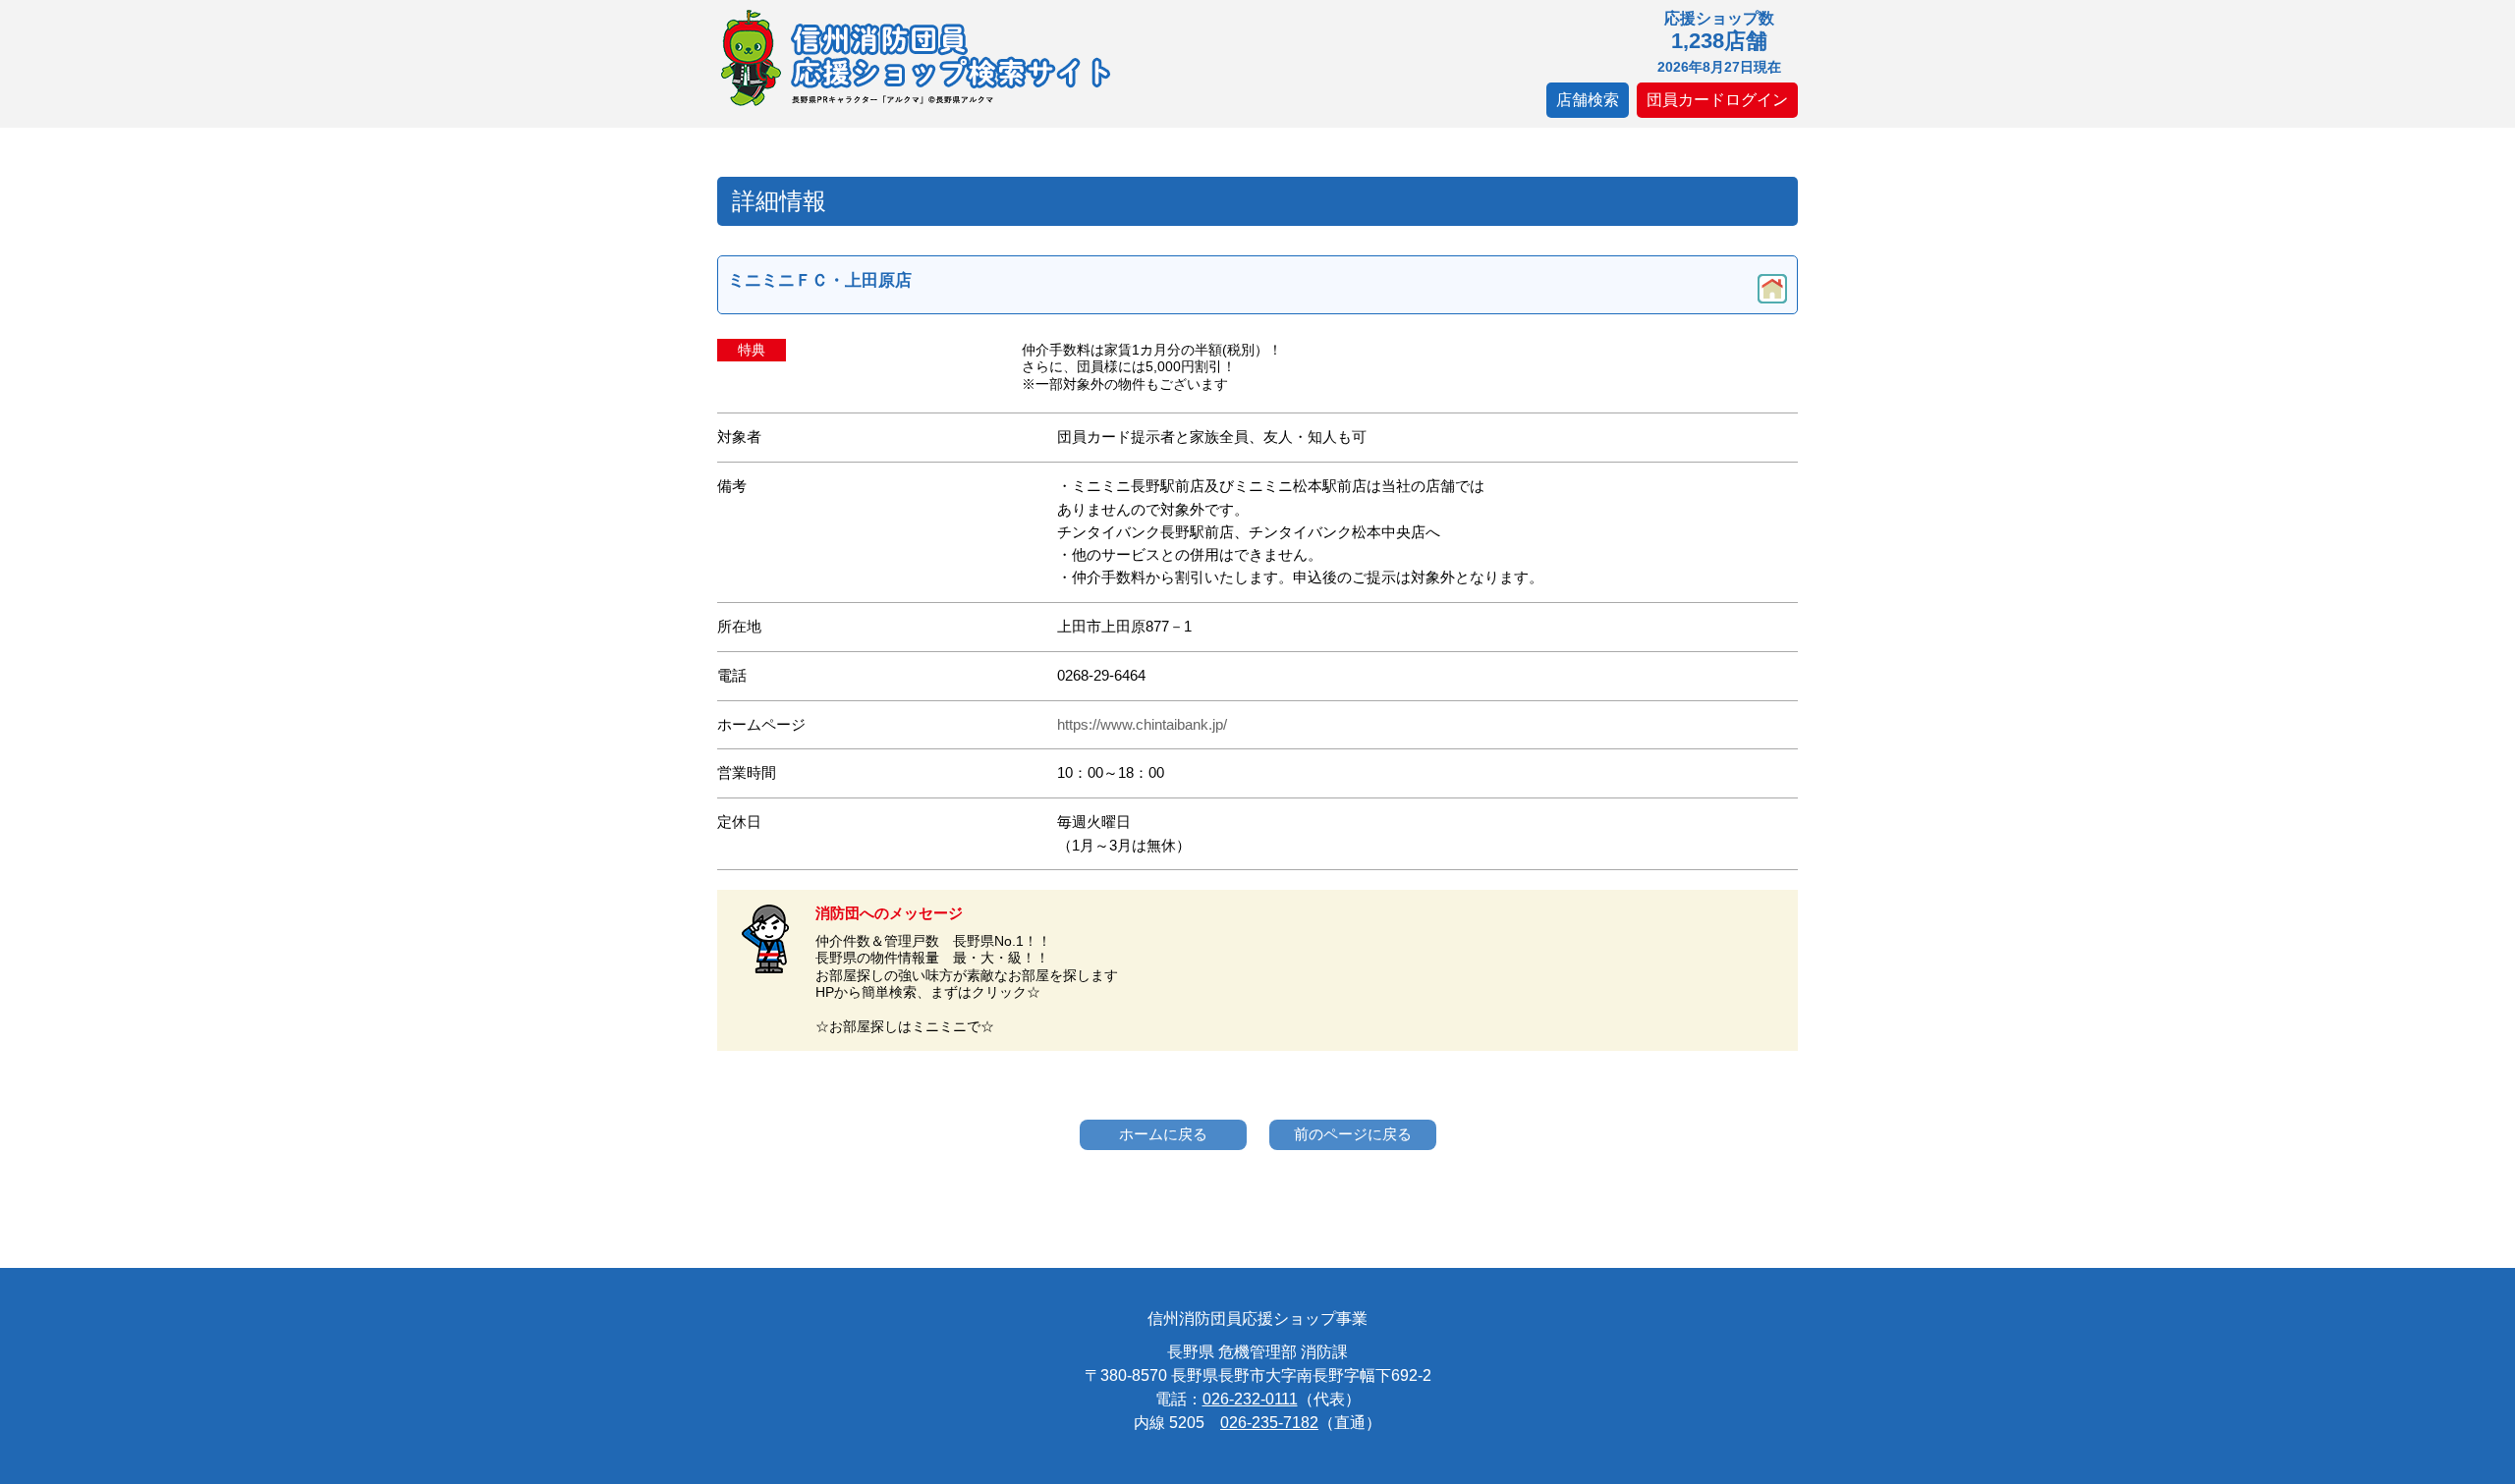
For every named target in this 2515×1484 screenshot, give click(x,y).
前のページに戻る (1353, 1134)
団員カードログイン (1717, 100)
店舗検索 (1588, 100)
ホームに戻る (1163, 1134)
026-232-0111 (1250, 1399)
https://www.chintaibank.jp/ (1142, 725)
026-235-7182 (1269, 1423)
